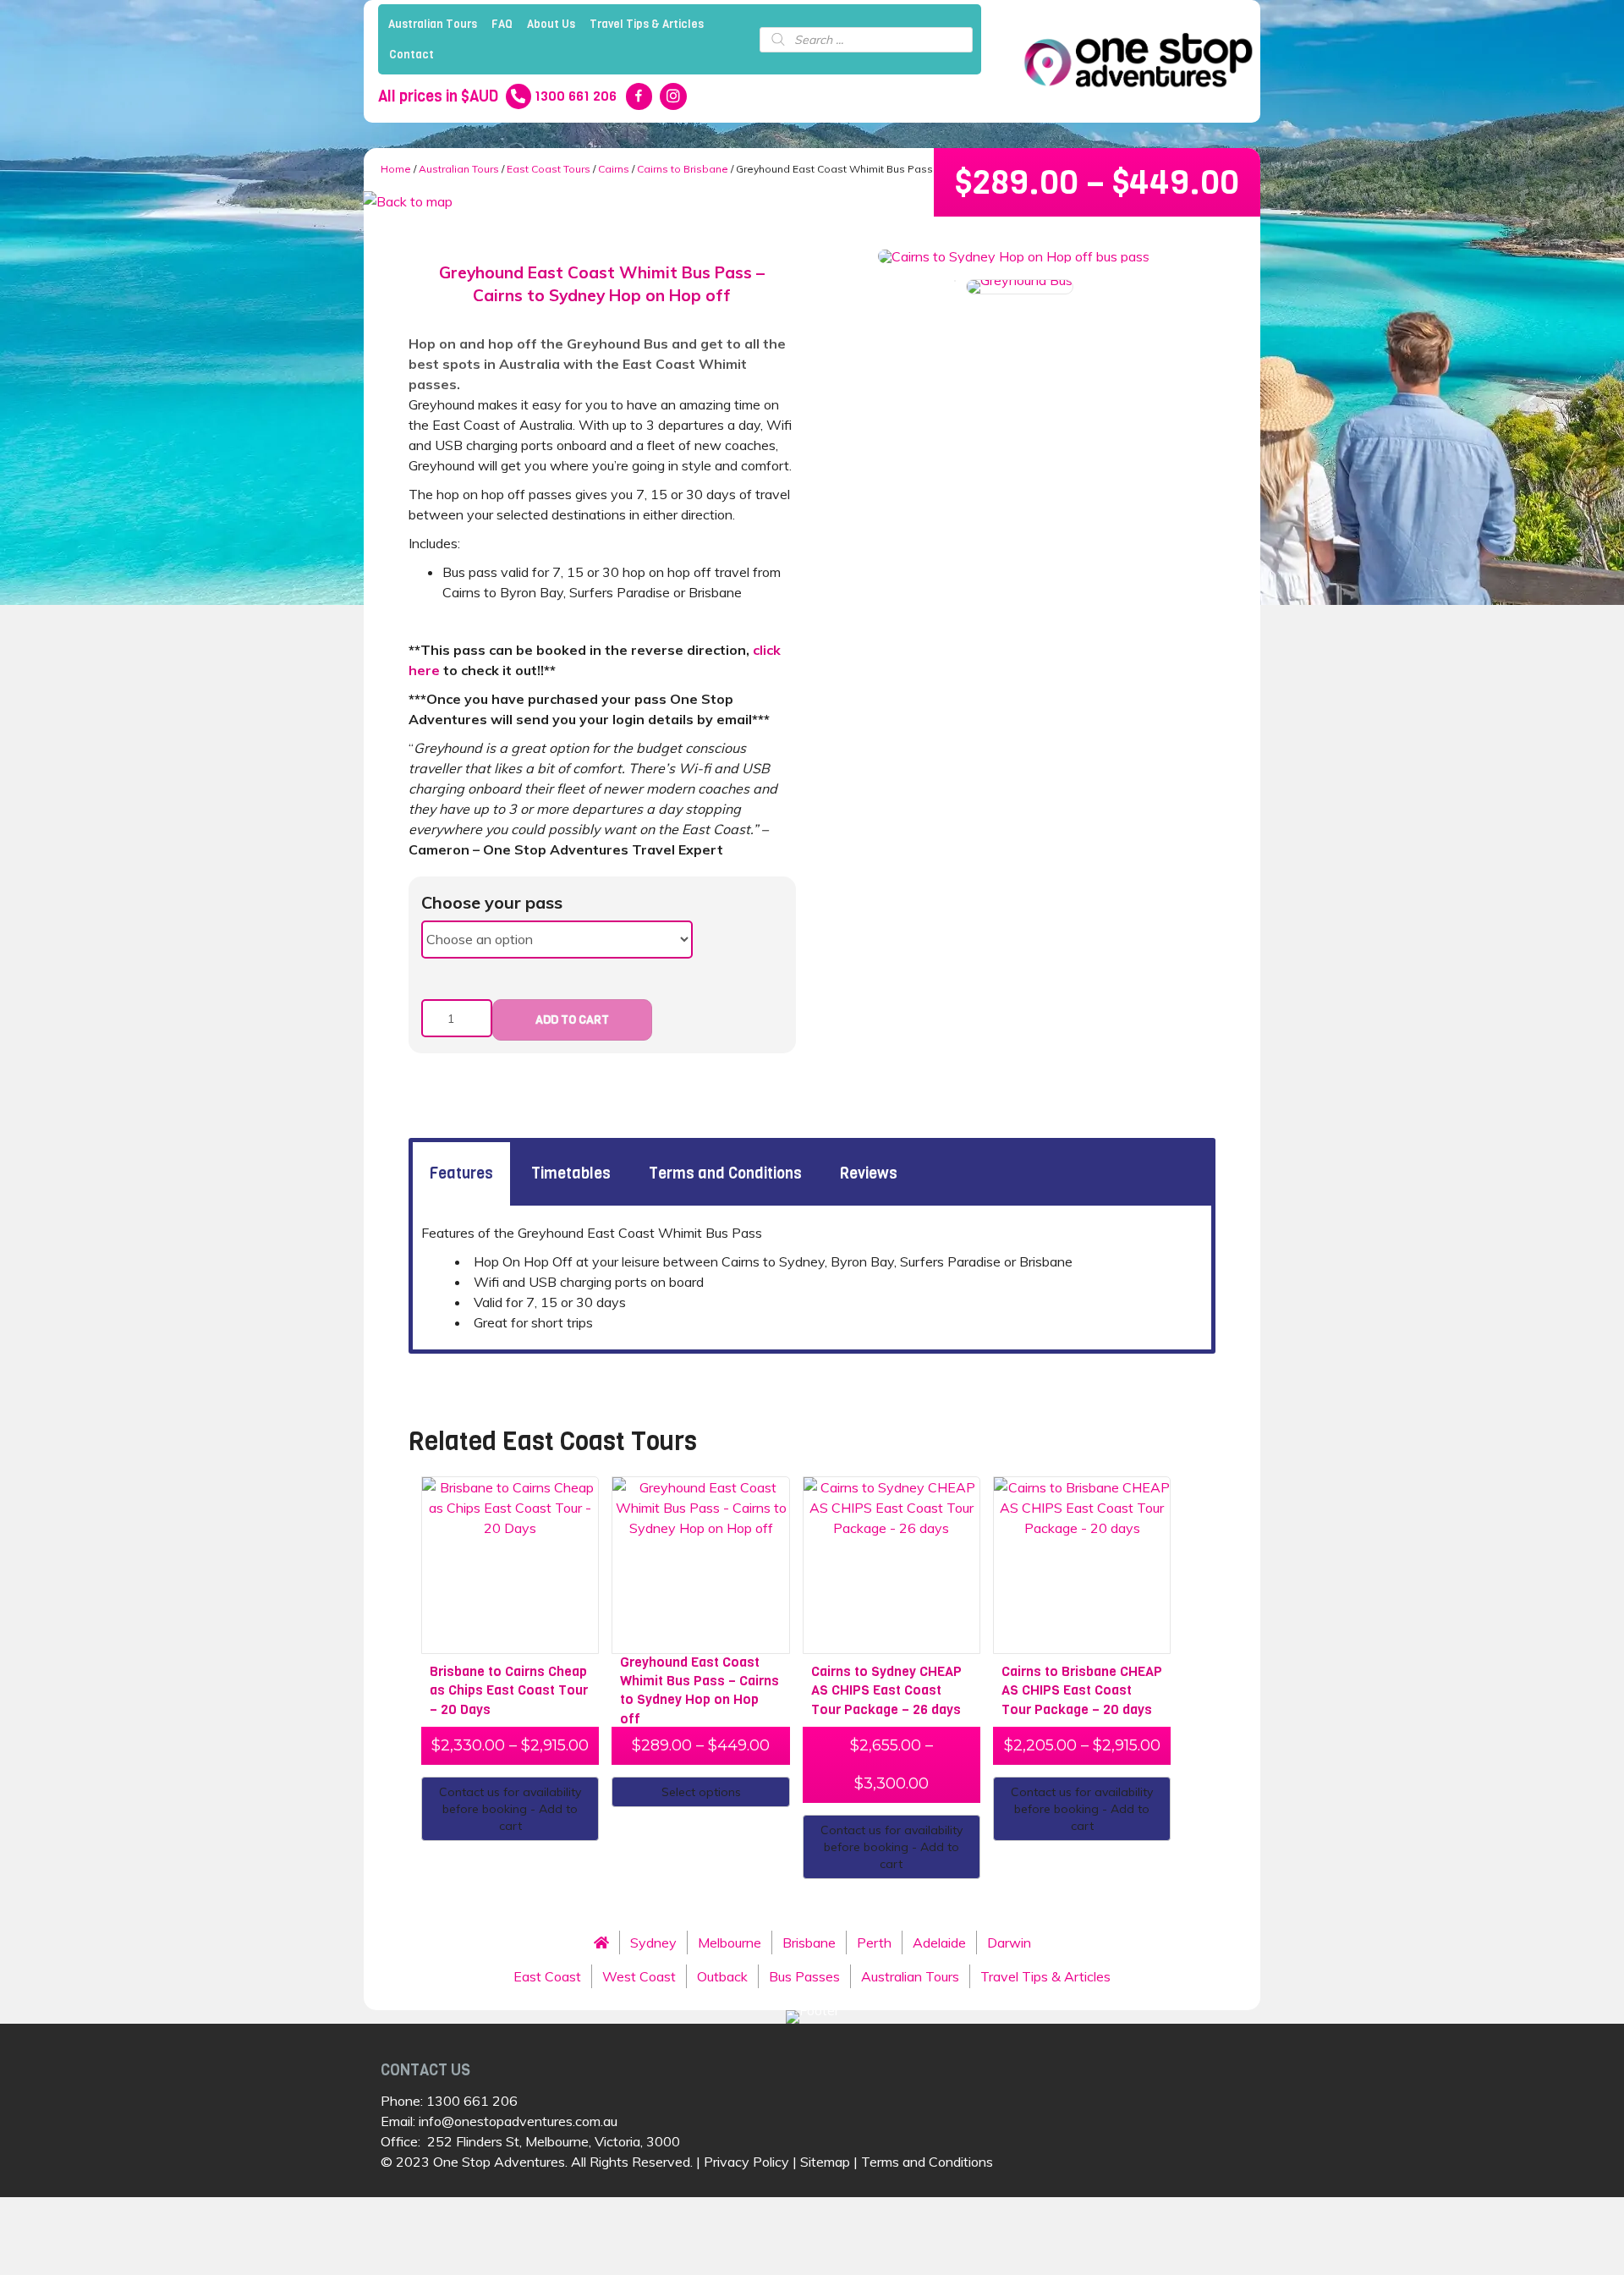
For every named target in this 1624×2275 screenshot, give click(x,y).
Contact (411, 55)
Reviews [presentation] (869, 1173)
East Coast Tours (549, 169)
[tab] (461, 1174)
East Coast (547, 1976)
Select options (701, 1792)
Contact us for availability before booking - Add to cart (510, 1809)
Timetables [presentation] (571, 1173)
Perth (874, 1943)
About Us (551, 24)
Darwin (1009, 1943)
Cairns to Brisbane (683, 169)
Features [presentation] (461, 1173)
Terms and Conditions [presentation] (725, 1173)
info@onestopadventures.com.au (518, 2121)
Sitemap (825, 2162)
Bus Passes (804, 1976)
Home (396, 169)
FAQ (502, 24)
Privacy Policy (746, 2162)
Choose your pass (492, 902)
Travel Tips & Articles (647, 24)
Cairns (614, 169)
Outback (722, 1976)
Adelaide (939, 1943)
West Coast (639, 1976)
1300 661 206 (472, 2101)
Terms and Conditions (927, 2162)
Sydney (653, 1943)
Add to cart (572, 1020)
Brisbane (809, 1943)
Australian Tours (433, 24)
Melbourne (730, 1943)
